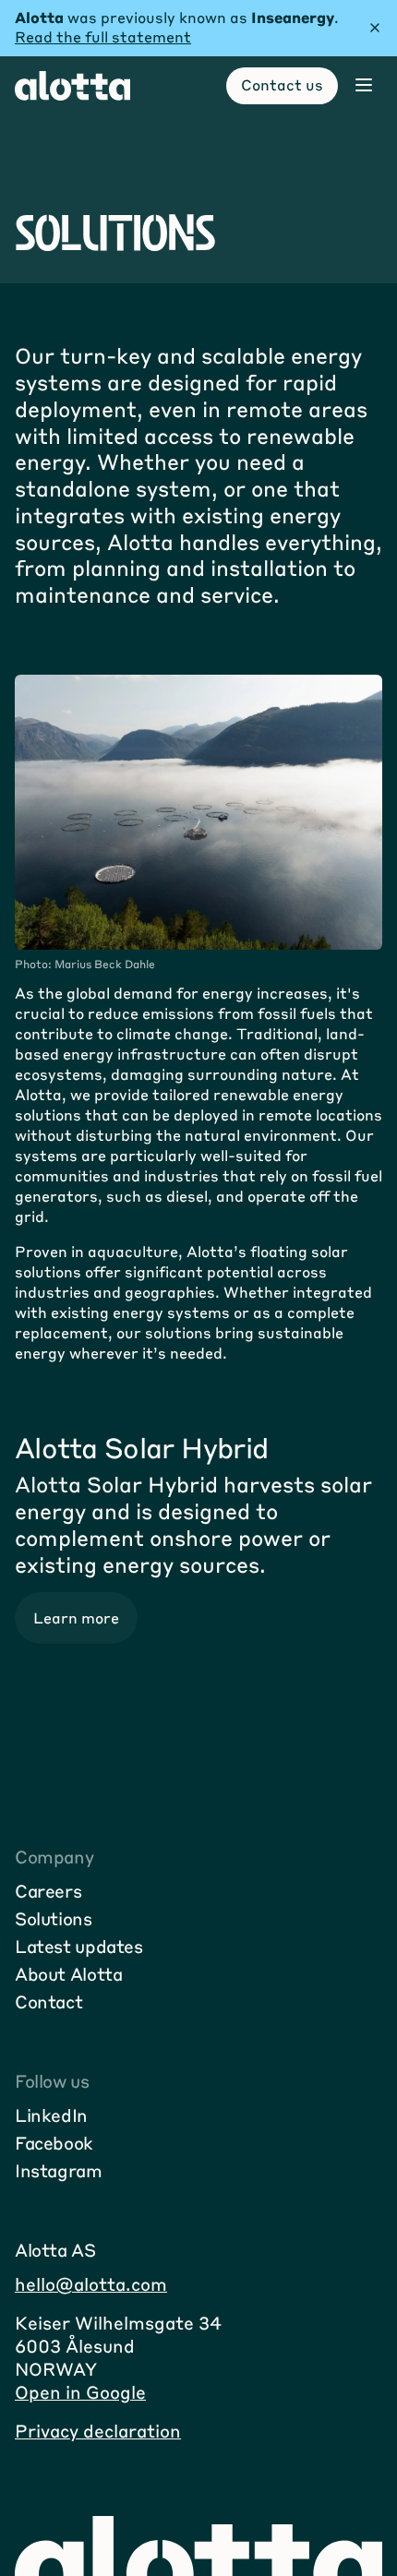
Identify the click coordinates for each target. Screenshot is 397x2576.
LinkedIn (51, 2115)
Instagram (59, 2170)
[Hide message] (375, 28)
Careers (48, 1891)
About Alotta (68, 1974)
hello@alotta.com (91, 2284)
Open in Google (80, 2392)
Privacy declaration (98, 2431)
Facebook (54, 2143)
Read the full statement (103, 36)
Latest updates (79, 1946)
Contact (48, 2001)
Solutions (54, 1918)
